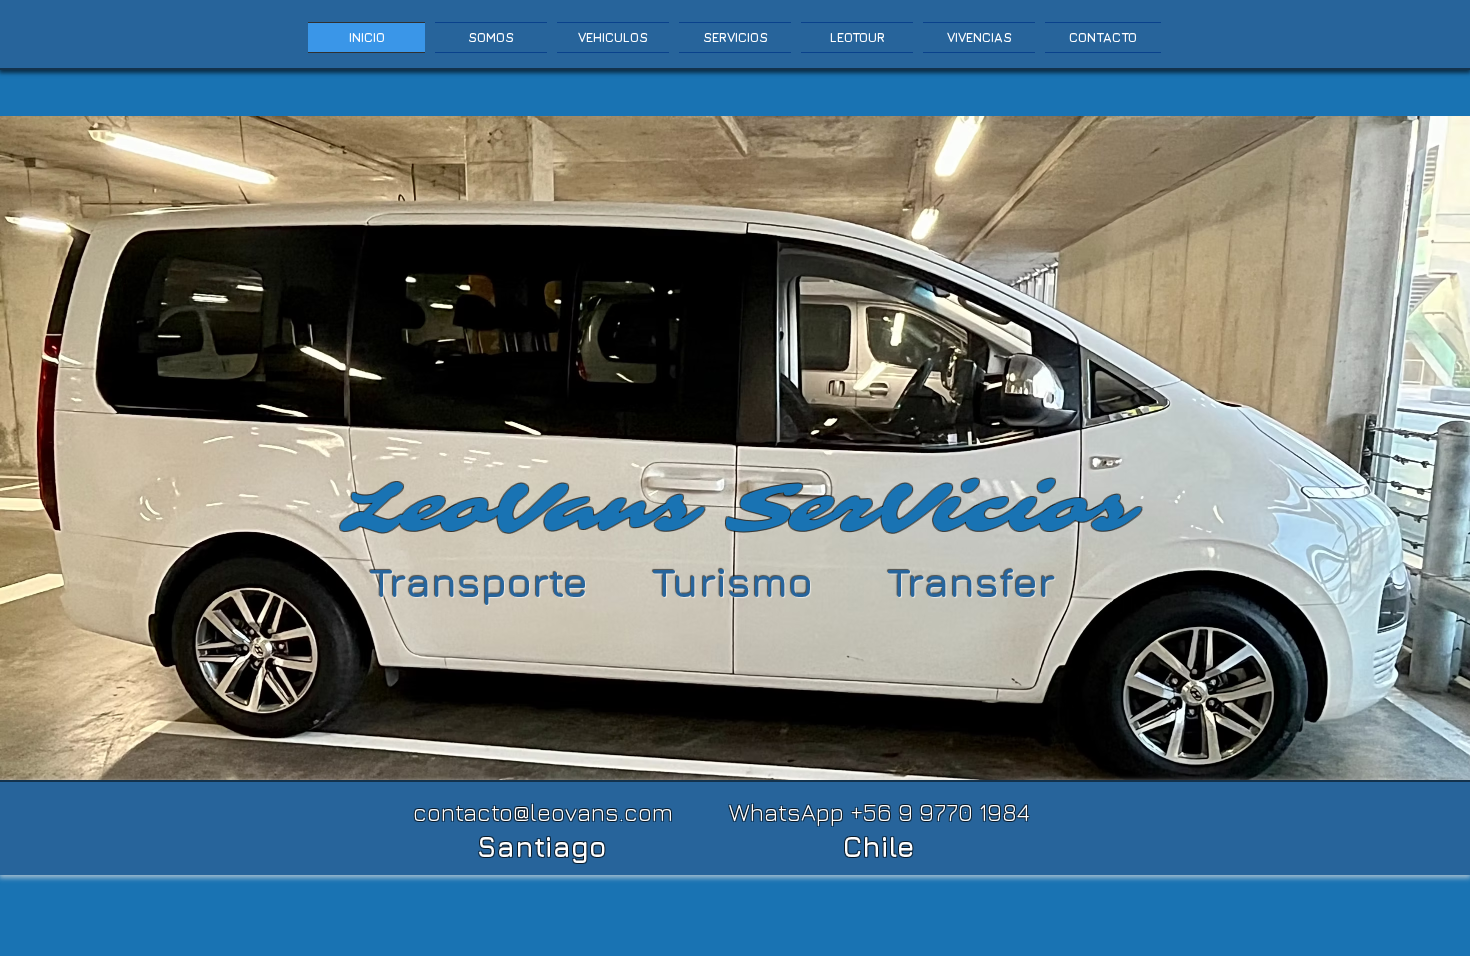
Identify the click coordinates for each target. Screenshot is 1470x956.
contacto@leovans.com (543, 812)
